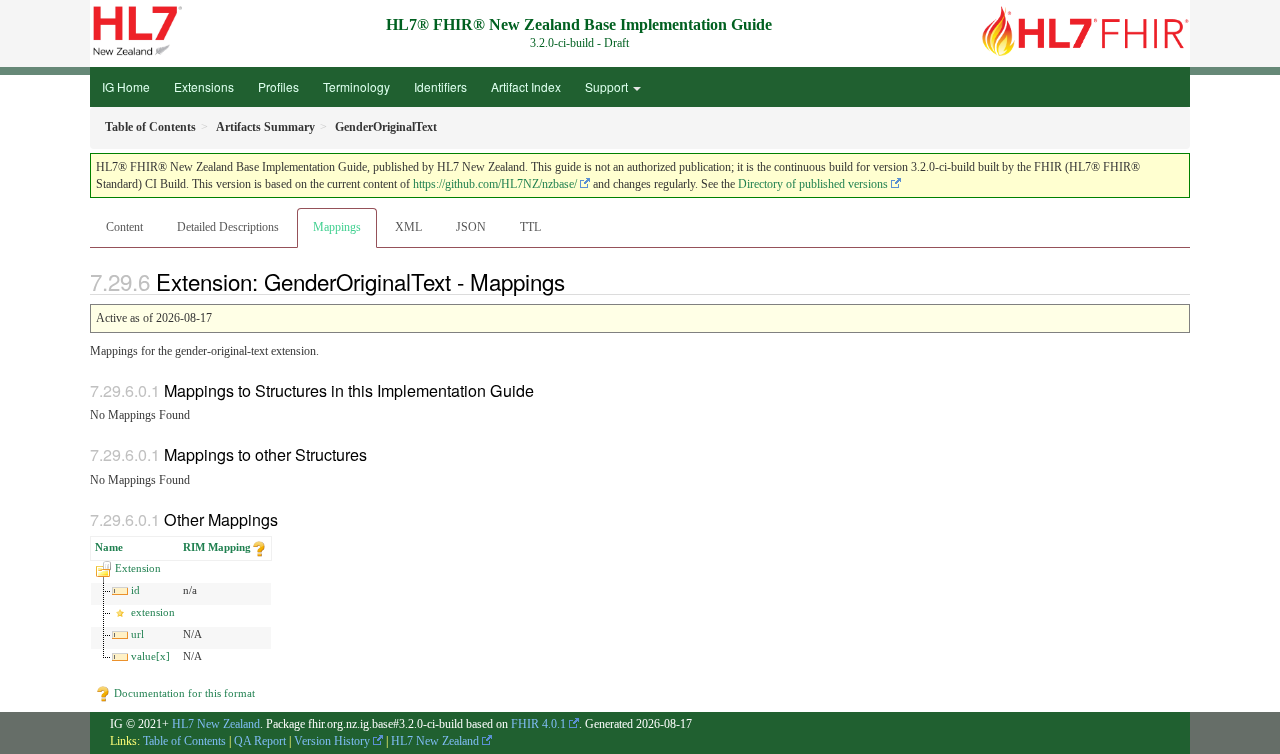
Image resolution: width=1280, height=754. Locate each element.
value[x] (150, 656)
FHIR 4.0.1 (538, 724)
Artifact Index (526, 86)
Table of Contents (184, 741)
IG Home (126, 86)
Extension (138, 568)
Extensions (204, 86)
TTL (530, 227)
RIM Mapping (217, 547)
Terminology (356, 86)
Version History (332, 741)
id (135, 590)
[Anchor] (576, 281)
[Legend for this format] (259, 547)
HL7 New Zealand (216, 724)
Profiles (278, 86)
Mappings (337, 227)
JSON (471, 227)
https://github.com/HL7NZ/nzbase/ (495, 184)
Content (124, 227)
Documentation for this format (183, 693)
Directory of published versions (813, 184)
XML (408, 227)
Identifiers (440, 86)
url (137, 634)
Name (109, 547)
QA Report (260, 741)
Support (608, 86)
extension (153, 612)
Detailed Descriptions (228, 227)
